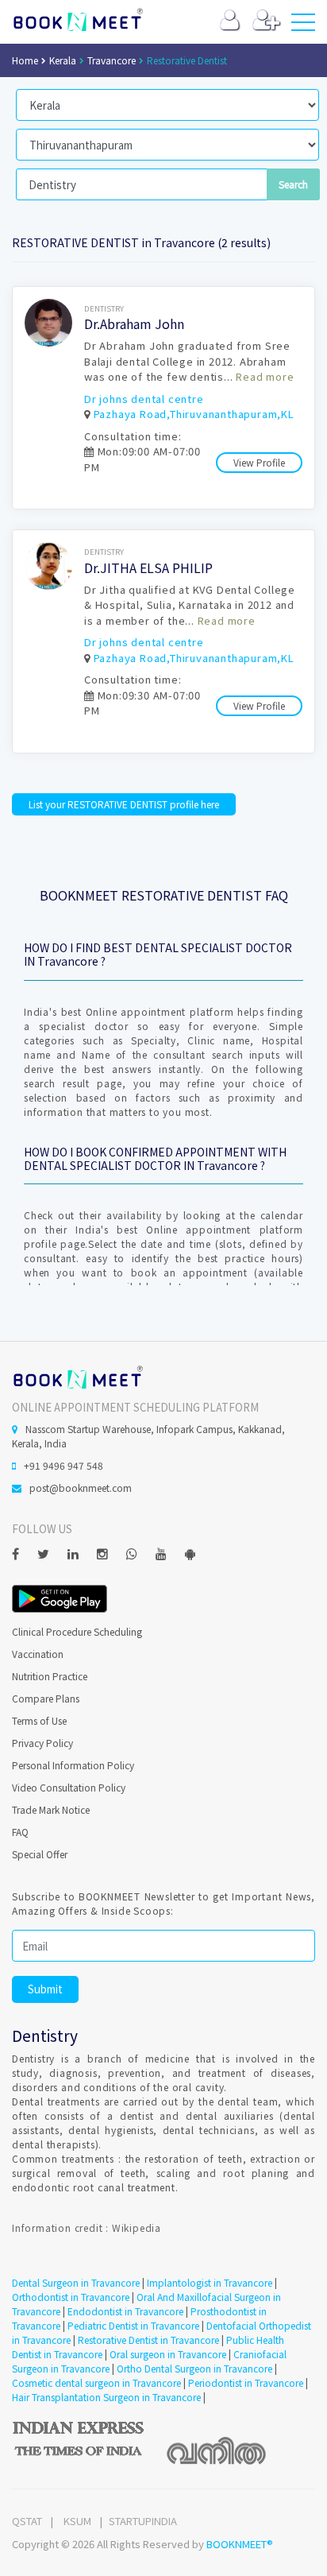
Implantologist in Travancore (210, 2282)
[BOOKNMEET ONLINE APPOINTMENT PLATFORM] (77, 1375)
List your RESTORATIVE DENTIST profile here (124, 804)
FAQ (20, 1832)
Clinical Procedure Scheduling (77, 1631)
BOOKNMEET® (240, 2544)
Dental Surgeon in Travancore (76, 2282)
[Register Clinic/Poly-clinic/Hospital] (266, 23)
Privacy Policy (42, 1743)
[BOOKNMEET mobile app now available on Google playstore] (60, 1597)
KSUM (77, 2521)
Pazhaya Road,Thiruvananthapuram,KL (194, 414)
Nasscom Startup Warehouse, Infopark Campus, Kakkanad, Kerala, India (148, 1436)
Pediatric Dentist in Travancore (133, 2325)
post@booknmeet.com (81, 1487)
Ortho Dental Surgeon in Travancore (194, 2368)
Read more (265, 376)
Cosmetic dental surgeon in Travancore (96, 2382)
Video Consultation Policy (69, 1787)
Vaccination (38, 1654)
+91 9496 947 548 (63, 1465)
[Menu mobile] (303, 25)
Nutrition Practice (50, 1676)
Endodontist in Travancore (125, 2311)
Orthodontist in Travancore (71, 2297)
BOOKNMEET (77, 20)
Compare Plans (46, 1698)
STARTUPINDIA (143, 2521)
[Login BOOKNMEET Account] (230, 23)
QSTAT (27, 2521)
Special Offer (40, 1854)
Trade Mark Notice (51, 1809)
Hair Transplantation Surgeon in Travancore (106, 2397)
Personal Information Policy (73, 1765)
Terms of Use (39, 1720)
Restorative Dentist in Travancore (148, 2340)
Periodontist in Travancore (246, 2382)
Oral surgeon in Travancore (168, 2354)
